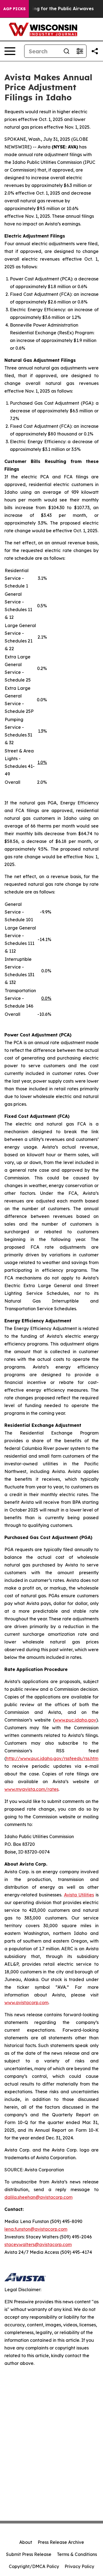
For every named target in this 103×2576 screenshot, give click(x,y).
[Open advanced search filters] (80, 51)
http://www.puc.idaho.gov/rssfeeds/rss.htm (52, 1758)
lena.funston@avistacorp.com (36, 2229)
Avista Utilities (79, 1895)
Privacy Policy (79, 2566)
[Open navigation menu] (10, 51)
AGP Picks (14, 9)
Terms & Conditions (77, 2554)
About (26, 2542)
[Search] (66, 51)
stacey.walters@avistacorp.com (38, 2244)
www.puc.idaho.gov (75, 1720)
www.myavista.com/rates (31, 1789)
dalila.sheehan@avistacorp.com (38, 2197)
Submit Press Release (29, 2554)
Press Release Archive (61, 2542)
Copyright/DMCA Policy (34, 2566)
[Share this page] (95, 51)
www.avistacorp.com (26, 2003)
